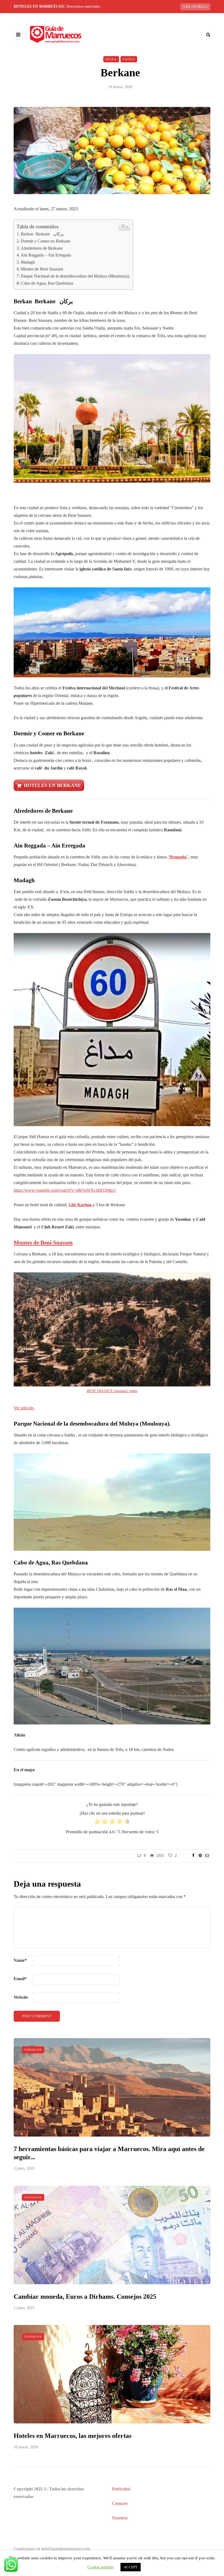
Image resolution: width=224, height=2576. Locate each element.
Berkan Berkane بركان (42, 234)
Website (21, 1997)
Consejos (33, 2050)
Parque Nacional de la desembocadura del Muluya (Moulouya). (75, 276)
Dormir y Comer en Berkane (45, 241)
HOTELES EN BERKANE (52, 785)
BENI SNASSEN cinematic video (112, 1391)
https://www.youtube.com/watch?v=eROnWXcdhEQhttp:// (65, 1190)
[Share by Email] (207, 1856)
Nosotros (120, 2518)
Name (20, 1960)
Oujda (111, 59)
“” (178, 857)
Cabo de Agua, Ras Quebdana (47, 283)
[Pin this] (200, 1856)
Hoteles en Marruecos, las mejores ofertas (73, 2436)
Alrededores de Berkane (42, 248)
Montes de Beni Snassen (42, 269)
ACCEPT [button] (131, 2567)
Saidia (129, 59)
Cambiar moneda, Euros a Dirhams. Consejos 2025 (85, 2297)
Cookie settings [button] (101, 2567)
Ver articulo (24, 1408)
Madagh (28, 262)
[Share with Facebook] (193, 1856)
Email (20, 1979)
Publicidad (121, 2489)
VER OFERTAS (195, 7)
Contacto (120, 2503)
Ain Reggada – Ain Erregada (46, 255)
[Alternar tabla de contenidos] (124, 227)
